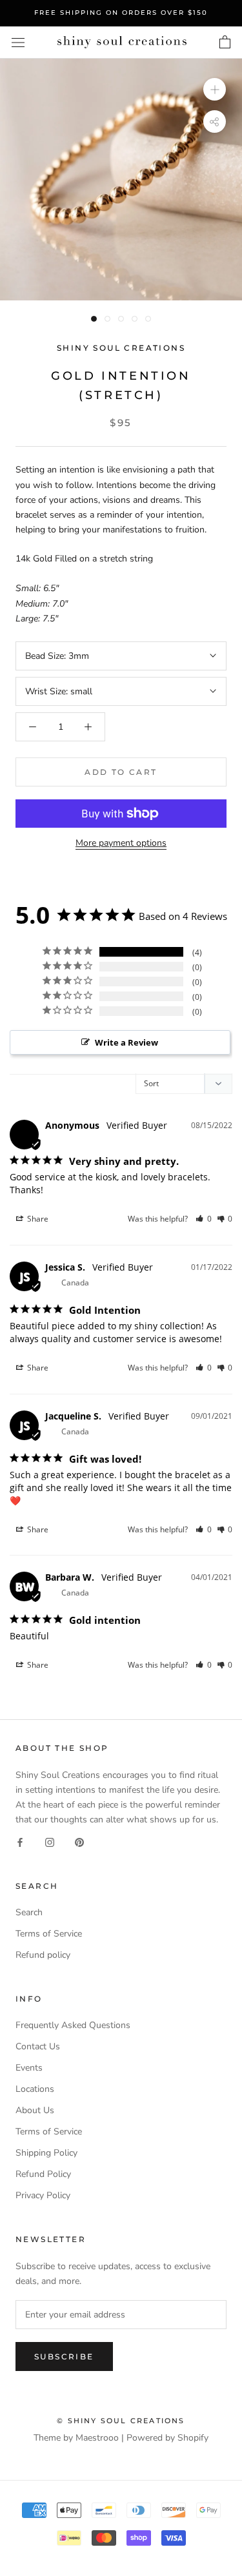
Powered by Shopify (167, 2438)
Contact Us (38, 2046)
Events (29, 2068)
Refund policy (43, 1955)
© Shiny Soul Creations (121, 2421)
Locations (35, 2089)
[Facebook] (20, 1841)
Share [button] (37, 1219)
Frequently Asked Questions (73, 2025)
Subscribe (64, 2356)
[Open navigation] (18, 42)
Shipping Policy (46, 2153)
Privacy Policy (43, 2195)
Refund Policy (43, 2174)
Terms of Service (49, 1934)
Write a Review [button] (126, 1042)
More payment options (121, 843)
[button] (204, 1219)
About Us (35, 2110)
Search (29, 1912)
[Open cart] (225, 43)
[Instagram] (50, 1841)
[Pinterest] (79, 1841)
